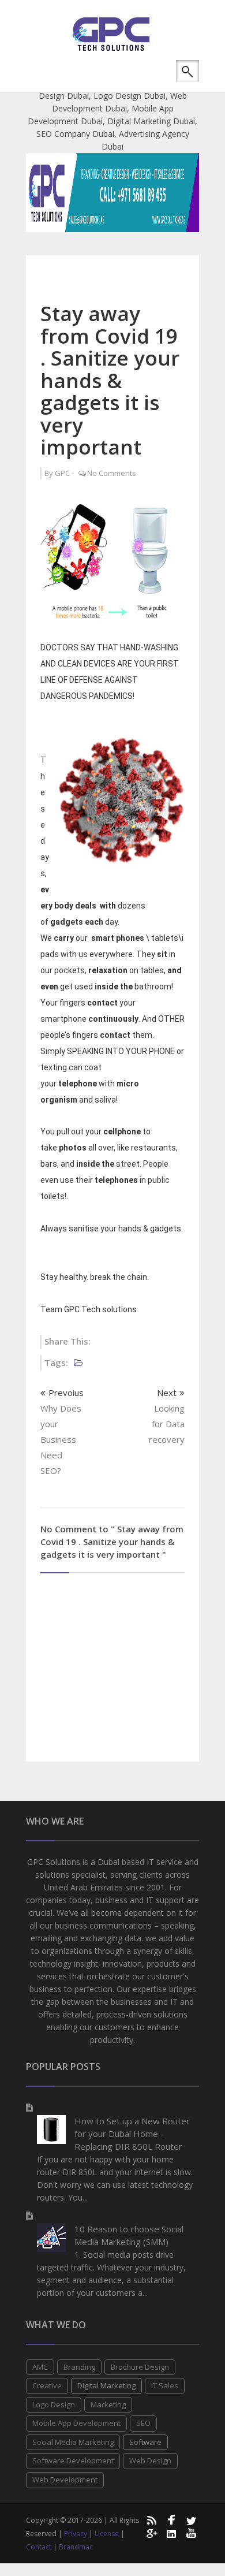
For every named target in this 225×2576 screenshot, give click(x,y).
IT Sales (165, 2385)
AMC (40, 2367)
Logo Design (54, 2404)
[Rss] (151, 2520)
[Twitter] (192, 2520)
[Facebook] (171, 2520)
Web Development (65, 2480)
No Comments (112, 473)
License (107, 2534)
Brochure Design (140, 2367)
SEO (143, 2423)
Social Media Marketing (73, 2442)
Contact (39, 2547)
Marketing (108, 2404)
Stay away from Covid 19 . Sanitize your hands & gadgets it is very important (110, 380)
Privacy (76, 2534)
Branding (79, 2367)
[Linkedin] (171, 2533)
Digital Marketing (106, 2385)
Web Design (150, 2460)
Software (145, 2442)
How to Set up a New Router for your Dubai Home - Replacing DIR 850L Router (132, 2134)
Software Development (73, 2460)
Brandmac (76, 2547)
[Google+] (151, 2533)
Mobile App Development (76, 2423)
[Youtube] (192, 2533)
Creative (47, 2385)
